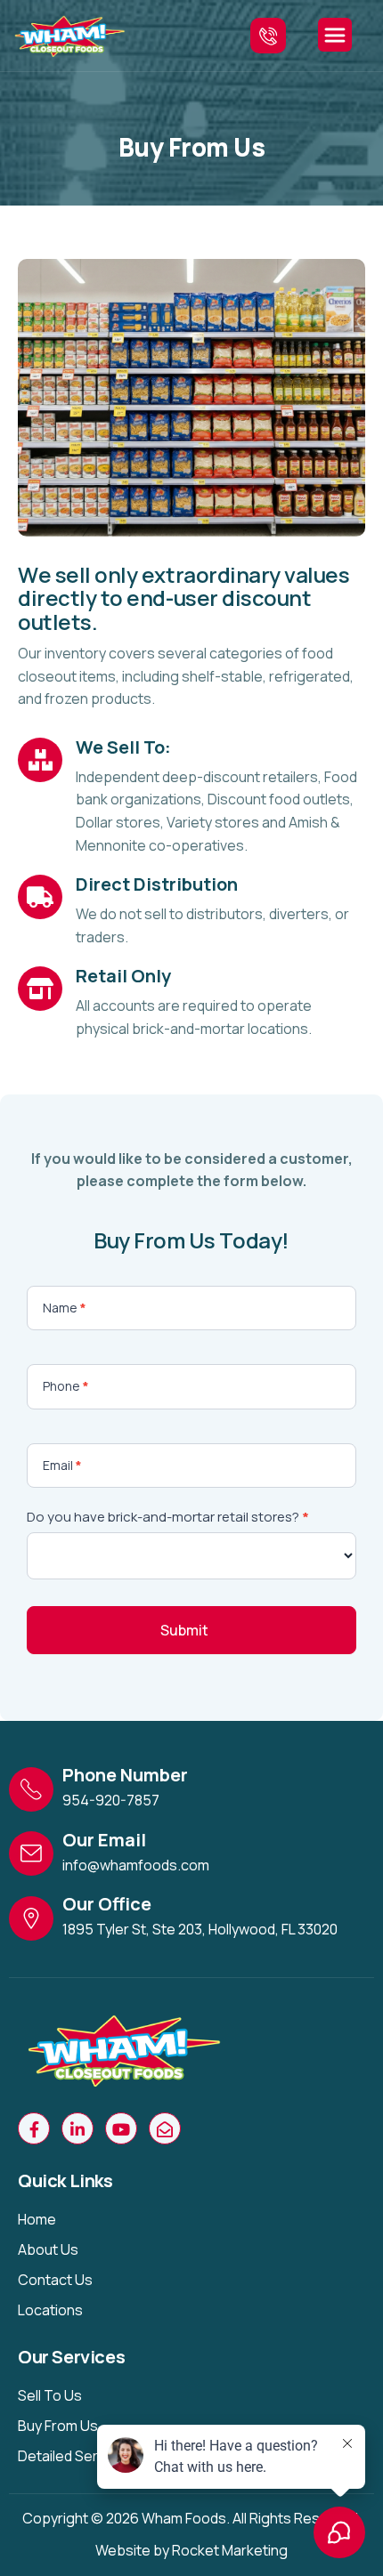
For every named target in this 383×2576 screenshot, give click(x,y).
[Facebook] (34, 2128)
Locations (50, 2310)
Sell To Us (50, 2395)
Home (37, 2219)
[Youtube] (121, 2128)
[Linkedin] (77, 2128)
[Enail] (165, 2128)
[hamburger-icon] (335, 35)
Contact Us (55, 2280)
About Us (48, 2249)
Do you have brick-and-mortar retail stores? (168, 1517)
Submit (184, 1630)
